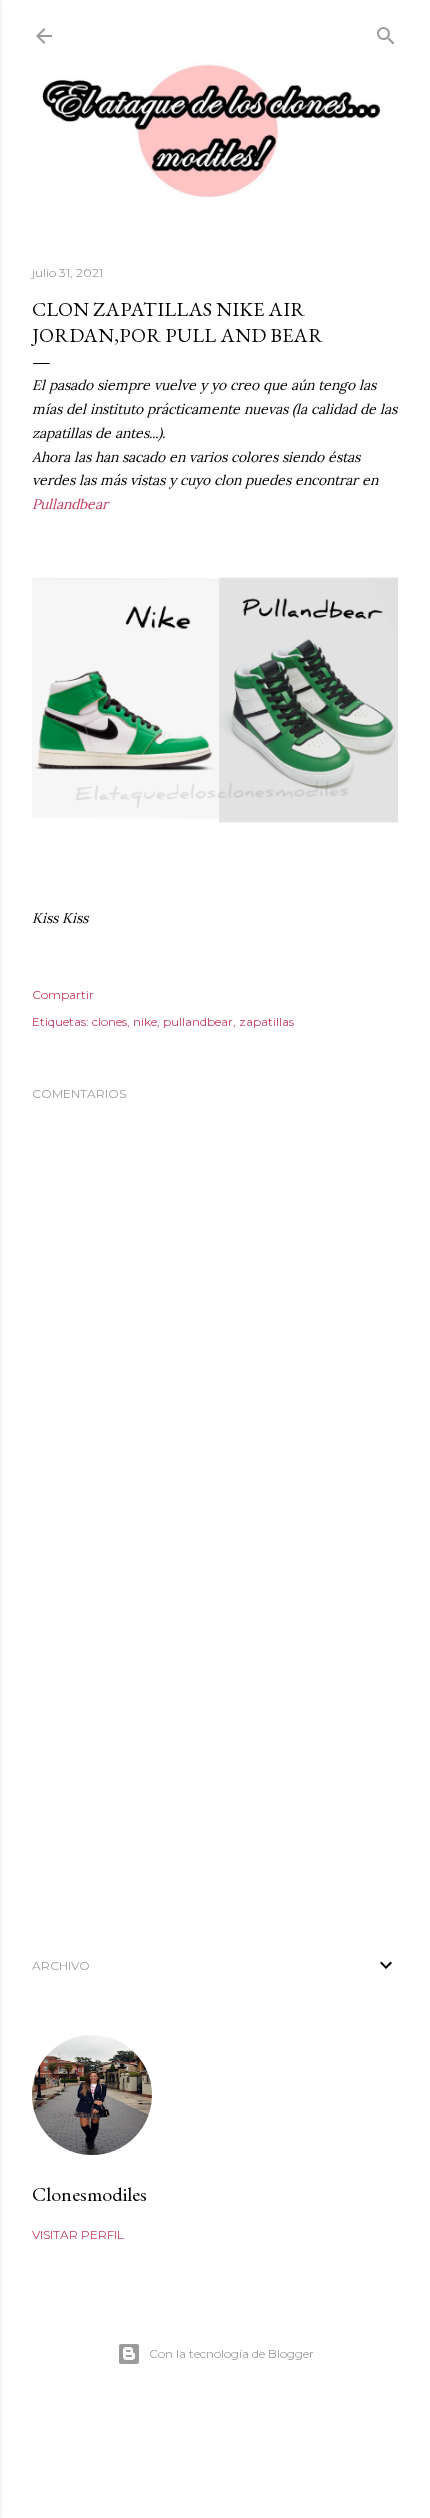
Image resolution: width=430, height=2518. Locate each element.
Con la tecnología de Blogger (231, 2353)
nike (145, 1021)
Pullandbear (70, 504)
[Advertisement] (215, 1756)
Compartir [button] (63, 994)
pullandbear (198, 1021)
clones (109, 1021)
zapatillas (266, 1021)
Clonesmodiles (89, 2194)
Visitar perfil (78, 2234)
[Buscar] (386, 31)
